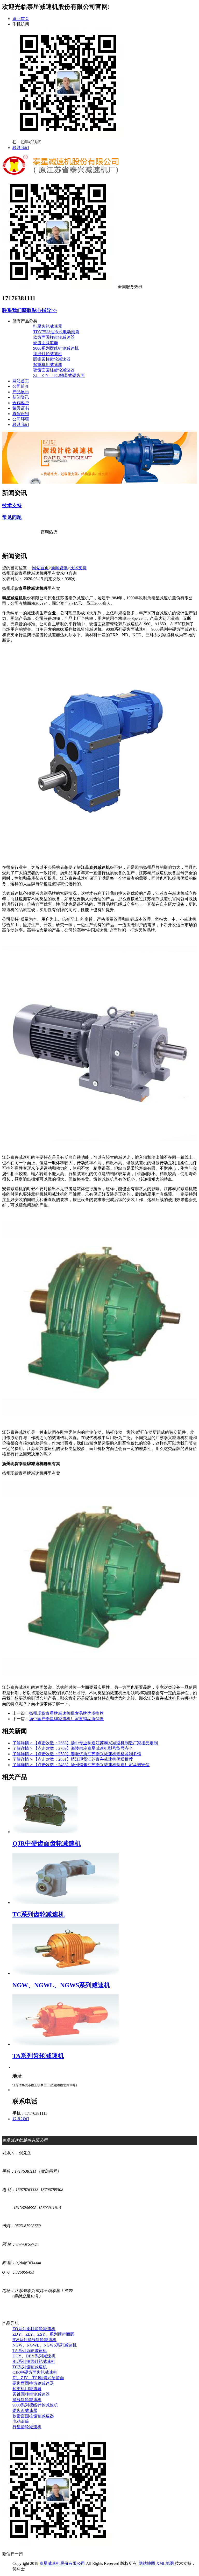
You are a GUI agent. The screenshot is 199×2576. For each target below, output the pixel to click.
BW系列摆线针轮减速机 (34, 2340)
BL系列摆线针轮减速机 (34, 2361)
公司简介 (21, 386)
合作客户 (21, 403)
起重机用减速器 (48, 365)
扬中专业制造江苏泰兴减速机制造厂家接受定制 (85, 1743)
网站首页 (21, 381)
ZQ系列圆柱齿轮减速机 (34, 2329)
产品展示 (21, 392)
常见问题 (12, 517)
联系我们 (21, 148)
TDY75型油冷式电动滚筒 (56, 332)
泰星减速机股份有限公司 (62, 2563)
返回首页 (21, 19)
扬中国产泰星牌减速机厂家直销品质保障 (66, 1719)
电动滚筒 (21, 2421)
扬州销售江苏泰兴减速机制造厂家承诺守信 (81, 1765)
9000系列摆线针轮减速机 (56, 348)
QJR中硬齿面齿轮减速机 (35, 2372)
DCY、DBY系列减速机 (34, 2356)
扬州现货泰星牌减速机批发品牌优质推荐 (66, 1713)
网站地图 (147, 2563)
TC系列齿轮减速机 (30, 2367)
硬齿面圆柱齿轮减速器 (54, 370)
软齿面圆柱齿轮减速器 (54, 337)
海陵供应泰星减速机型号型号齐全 (73, 1748)
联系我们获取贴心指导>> (30, 310)
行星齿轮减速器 (48, 326)
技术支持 (12, 506)
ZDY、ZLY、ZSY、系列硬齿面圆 (43, 2334)
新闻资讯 (21, 397)
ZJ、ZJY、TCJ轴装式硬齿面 (59, 375)
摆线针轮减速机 (48, 354)
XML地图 (165, 2563)
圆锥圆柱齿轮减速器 (52, 359)
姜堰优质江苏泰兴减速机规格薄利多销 (77, 1754)
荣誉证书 (21, 408)
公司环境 (21, 419)
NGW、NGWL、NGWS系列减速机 (45, 2345)
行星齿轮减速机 (27, 2427)
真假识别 (21, 414)
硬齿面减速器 (46, 343)
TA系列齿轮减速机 (30, 2351)
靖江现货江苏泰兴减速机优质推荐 (73, 1759)
